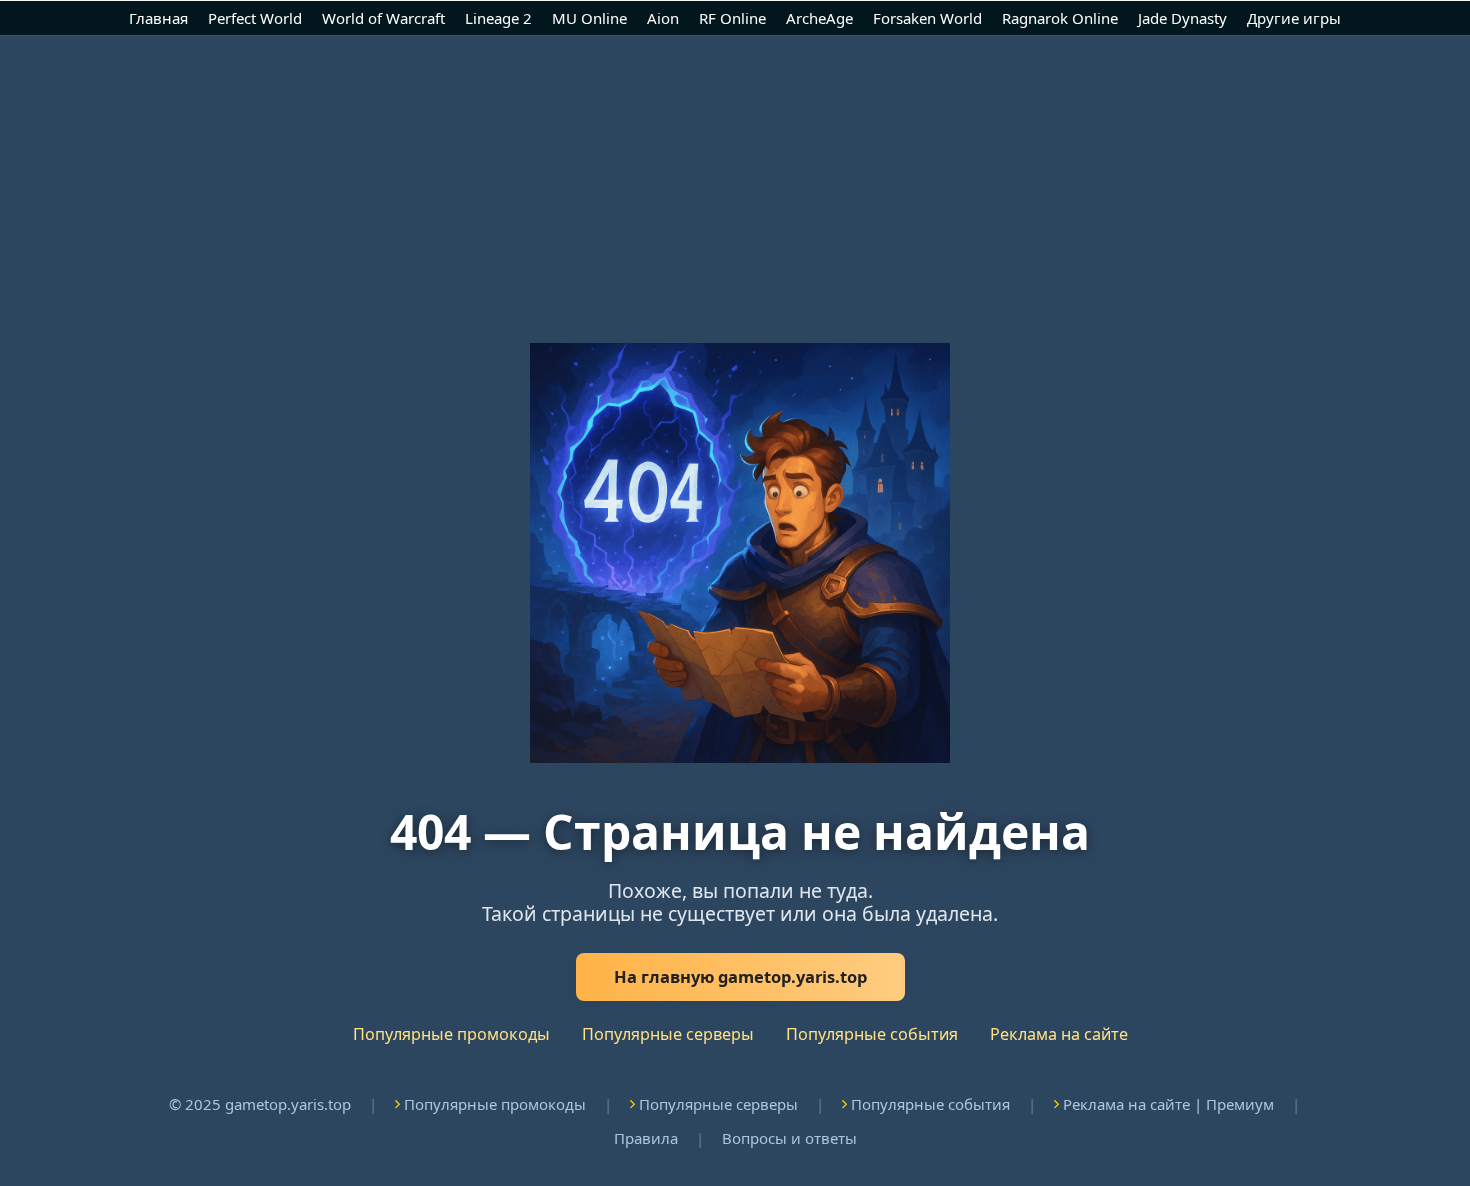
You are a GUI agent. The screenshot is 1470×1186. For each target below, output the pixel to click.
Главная (158, 18)
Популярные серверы (668, 1034)
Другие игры (1294, 18)
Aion (663, 18)
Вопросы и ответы (789, 1138)
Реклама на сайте (1059, 1034)
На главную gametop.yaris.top (740, 976)
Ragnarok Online (1060, 18)
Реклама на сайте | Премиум (1168, 1104)
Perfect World (255, 18)
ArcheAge (819, 18)
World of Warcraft (383, 18)
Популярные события (872, 1034)
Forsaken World (927, 18)
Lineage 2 (498, 18)
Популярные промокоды (451, 1034)
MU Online (589, 18)
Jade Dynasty (1182, 18)
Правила (646, 1138)
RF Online (732, 18)
